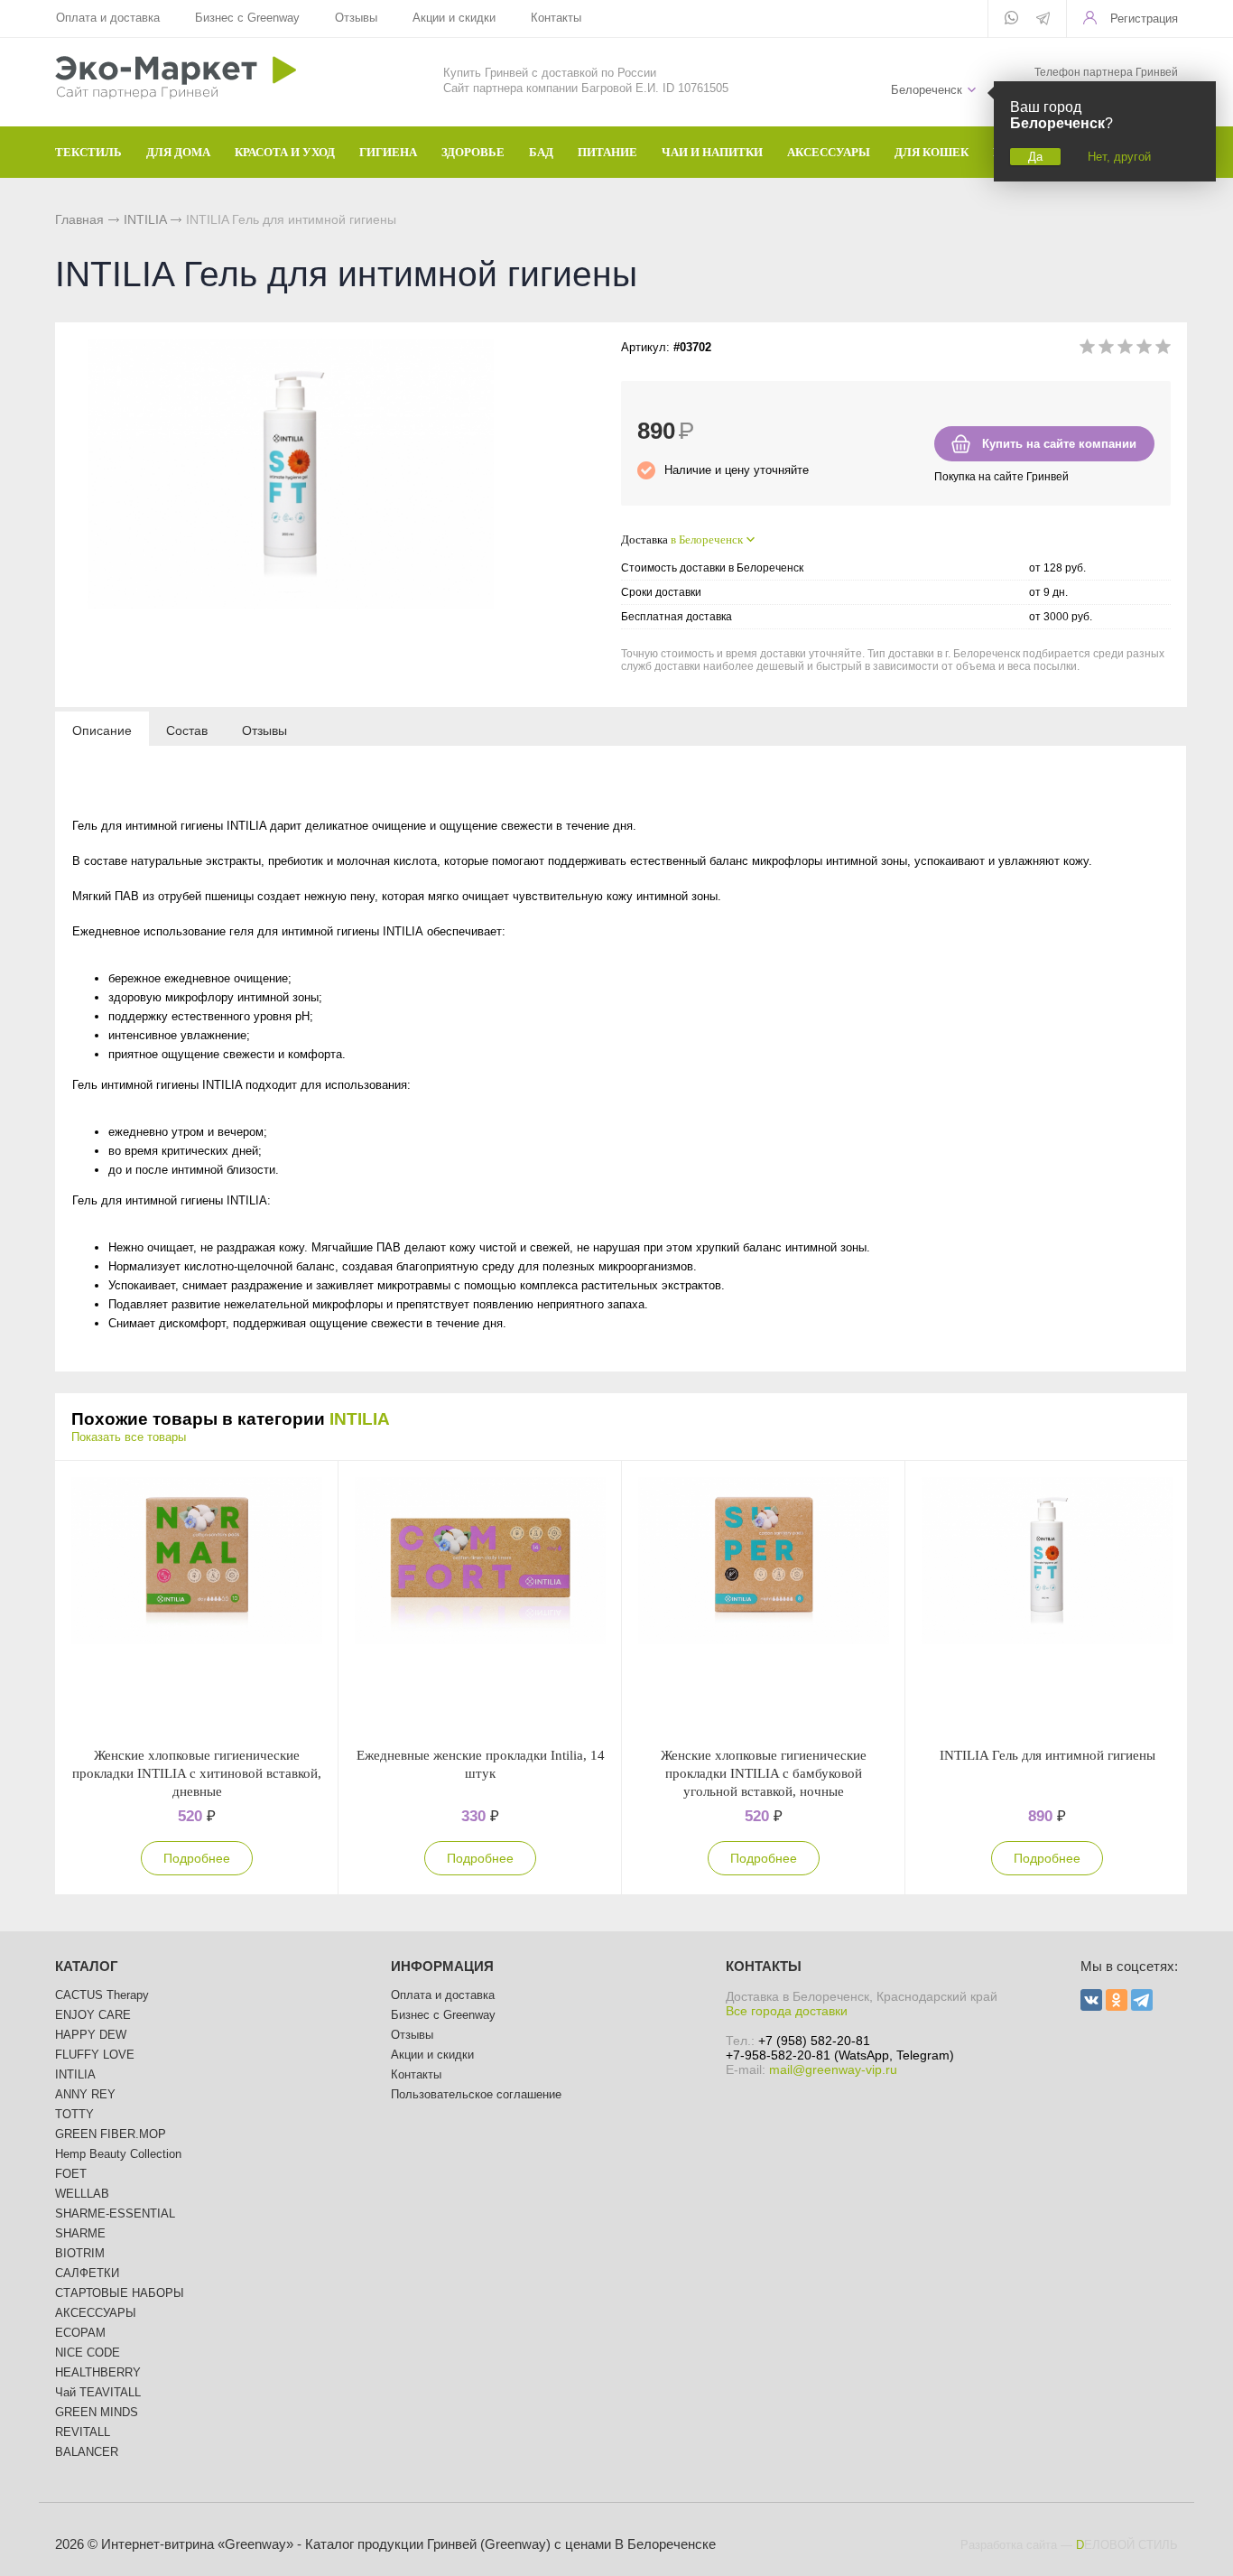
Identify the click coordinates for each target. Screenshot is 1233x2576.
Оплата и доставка (108, 18)
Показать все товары (129, 1437)
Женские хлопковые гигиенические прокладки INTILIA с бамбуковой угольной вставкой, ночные (764, 1773)
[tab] (102, 730)
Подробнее (197, 1858)
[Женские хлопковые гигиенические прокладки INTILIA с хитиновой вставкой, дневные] (197, 1604)
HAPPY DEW (91, 2035)
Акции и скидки (454, 18)
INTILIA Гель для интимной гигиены (1048, 1755)
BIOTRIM (80, 2253)
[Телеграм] (1043, 20)
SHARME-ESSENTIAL (115, 2213)
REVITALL (83, 2432)
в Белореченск (707, 539)
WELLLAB (82, 2194)
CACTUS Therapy (102, 1995)
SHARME (80, 2233)
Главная (79, 219)
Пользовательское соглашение (476, 2094)
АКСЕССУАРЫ (96, 2313)
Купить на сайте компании (1059, 444)
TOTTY (74, 2114)
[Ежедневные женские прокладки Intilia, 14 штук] (480, 1604)
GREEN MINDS (97, 2412)
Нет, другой (1119, 157)
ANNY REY (85, 2094)
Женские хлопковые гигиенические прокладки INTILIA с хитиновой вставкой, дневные (197, 1773)
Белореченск (927, 90)
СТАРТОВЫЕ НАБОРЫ (120, 2293)
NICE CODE (88, 2353)
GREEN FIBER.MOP (111, 2134)
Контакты (556, 18)
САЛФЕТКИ (87, 2273)
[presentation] (102, 730)
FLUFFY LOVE (95, 2055)
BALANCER (87, 2452)
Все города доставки (787, 2011)
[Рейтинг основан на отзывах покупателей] (1125, 350)
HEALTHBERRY (98, 2372)
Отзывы (356, 18)
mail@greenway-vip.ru (833, 2069)
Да (1035, 157)
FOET (71, 2174)
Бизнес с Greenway (247, 18)
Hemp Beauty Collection (118, 2154)
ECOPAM (80, 2333)
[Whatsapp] (1011, 19)
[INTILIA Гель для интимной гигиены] (1047, 1604)
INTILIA (145, 219)
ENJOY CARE (93, 2015)
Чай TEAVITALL (98, 2392)
